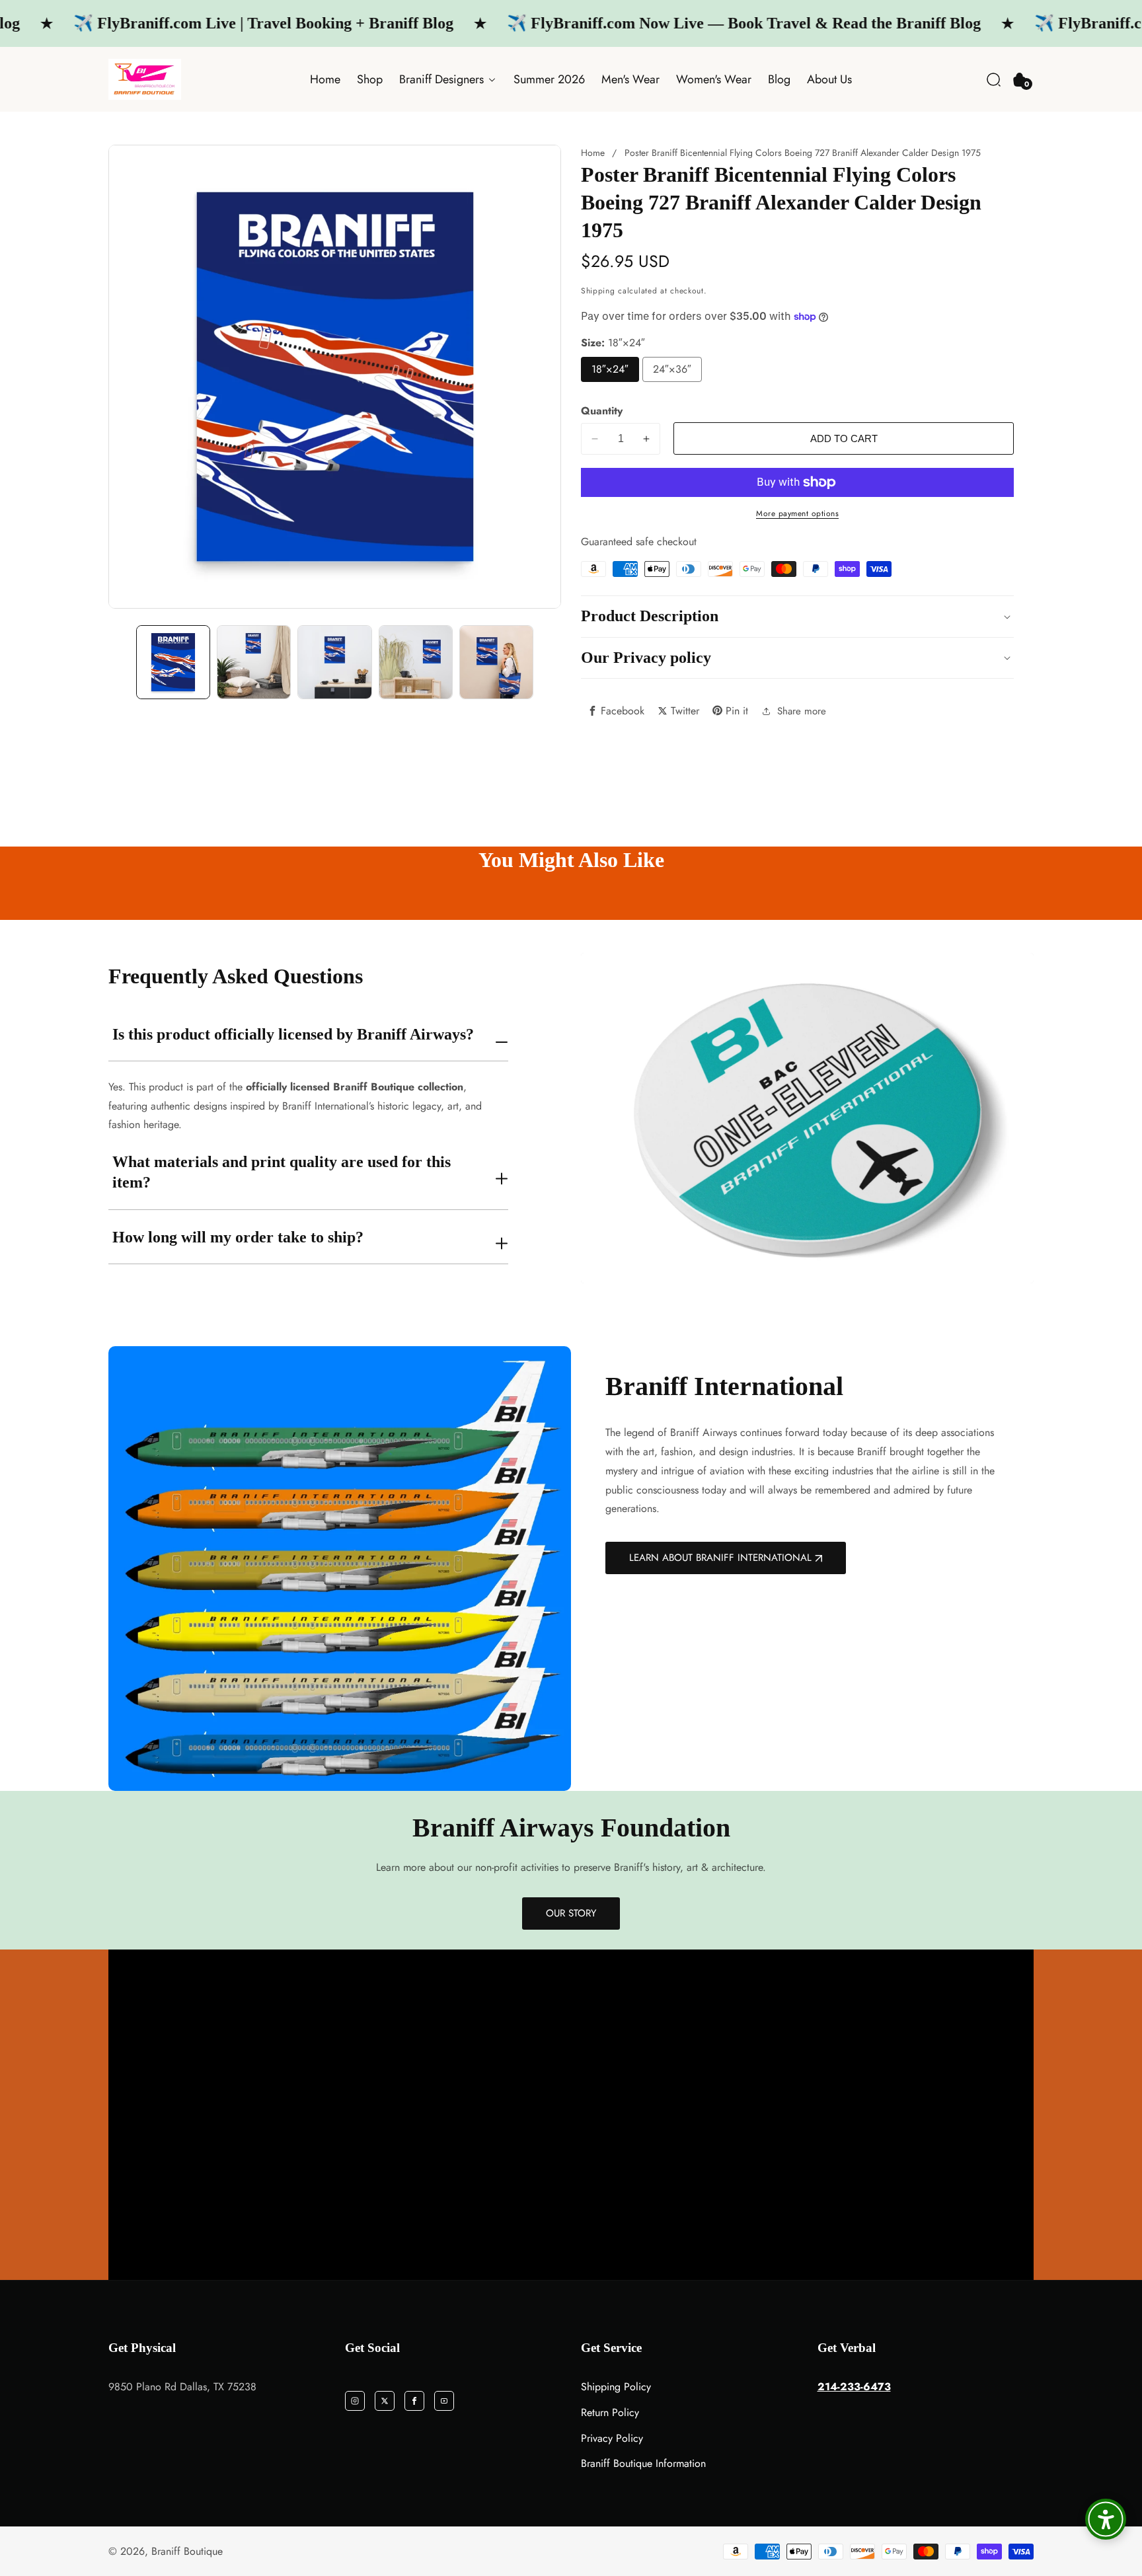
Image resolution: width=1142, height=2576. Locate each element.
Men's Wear (630, 79)
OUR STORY (571, 1913)
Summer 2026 (549, 79)
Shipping (598, 291)
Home (325, 79)
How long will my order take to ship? (238, 1237)
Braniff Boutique (187, 2552)
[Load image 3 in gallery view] (254, 662)
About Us (829, 79)
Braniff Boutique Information (643, 2463)
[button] (994, 80)
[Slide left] (121, 662)
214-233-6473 (854, 2387)
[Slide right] (549, 662)
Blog (779, 79)
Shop (370, 79)
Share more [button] (802, 711)
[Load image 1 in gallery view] (173, 662)
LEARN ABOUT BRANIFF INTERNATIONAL (720, 1558)
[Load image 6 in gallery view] (496, 662)
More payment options (797, 513)
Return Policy (610, 2412)
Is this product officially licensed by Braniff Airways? (293, 1034)
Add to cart (844, 438)
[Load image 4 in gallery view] (334, 662)
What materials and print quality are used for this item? (282, 1172)
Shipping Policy (616, 2387)
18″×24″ (610, 369)
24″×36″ (672, 369)
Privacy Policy (612, 2438)
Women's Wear (714, 79)
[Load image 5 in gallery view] (416, 662)
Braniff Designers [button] (443, 79)
